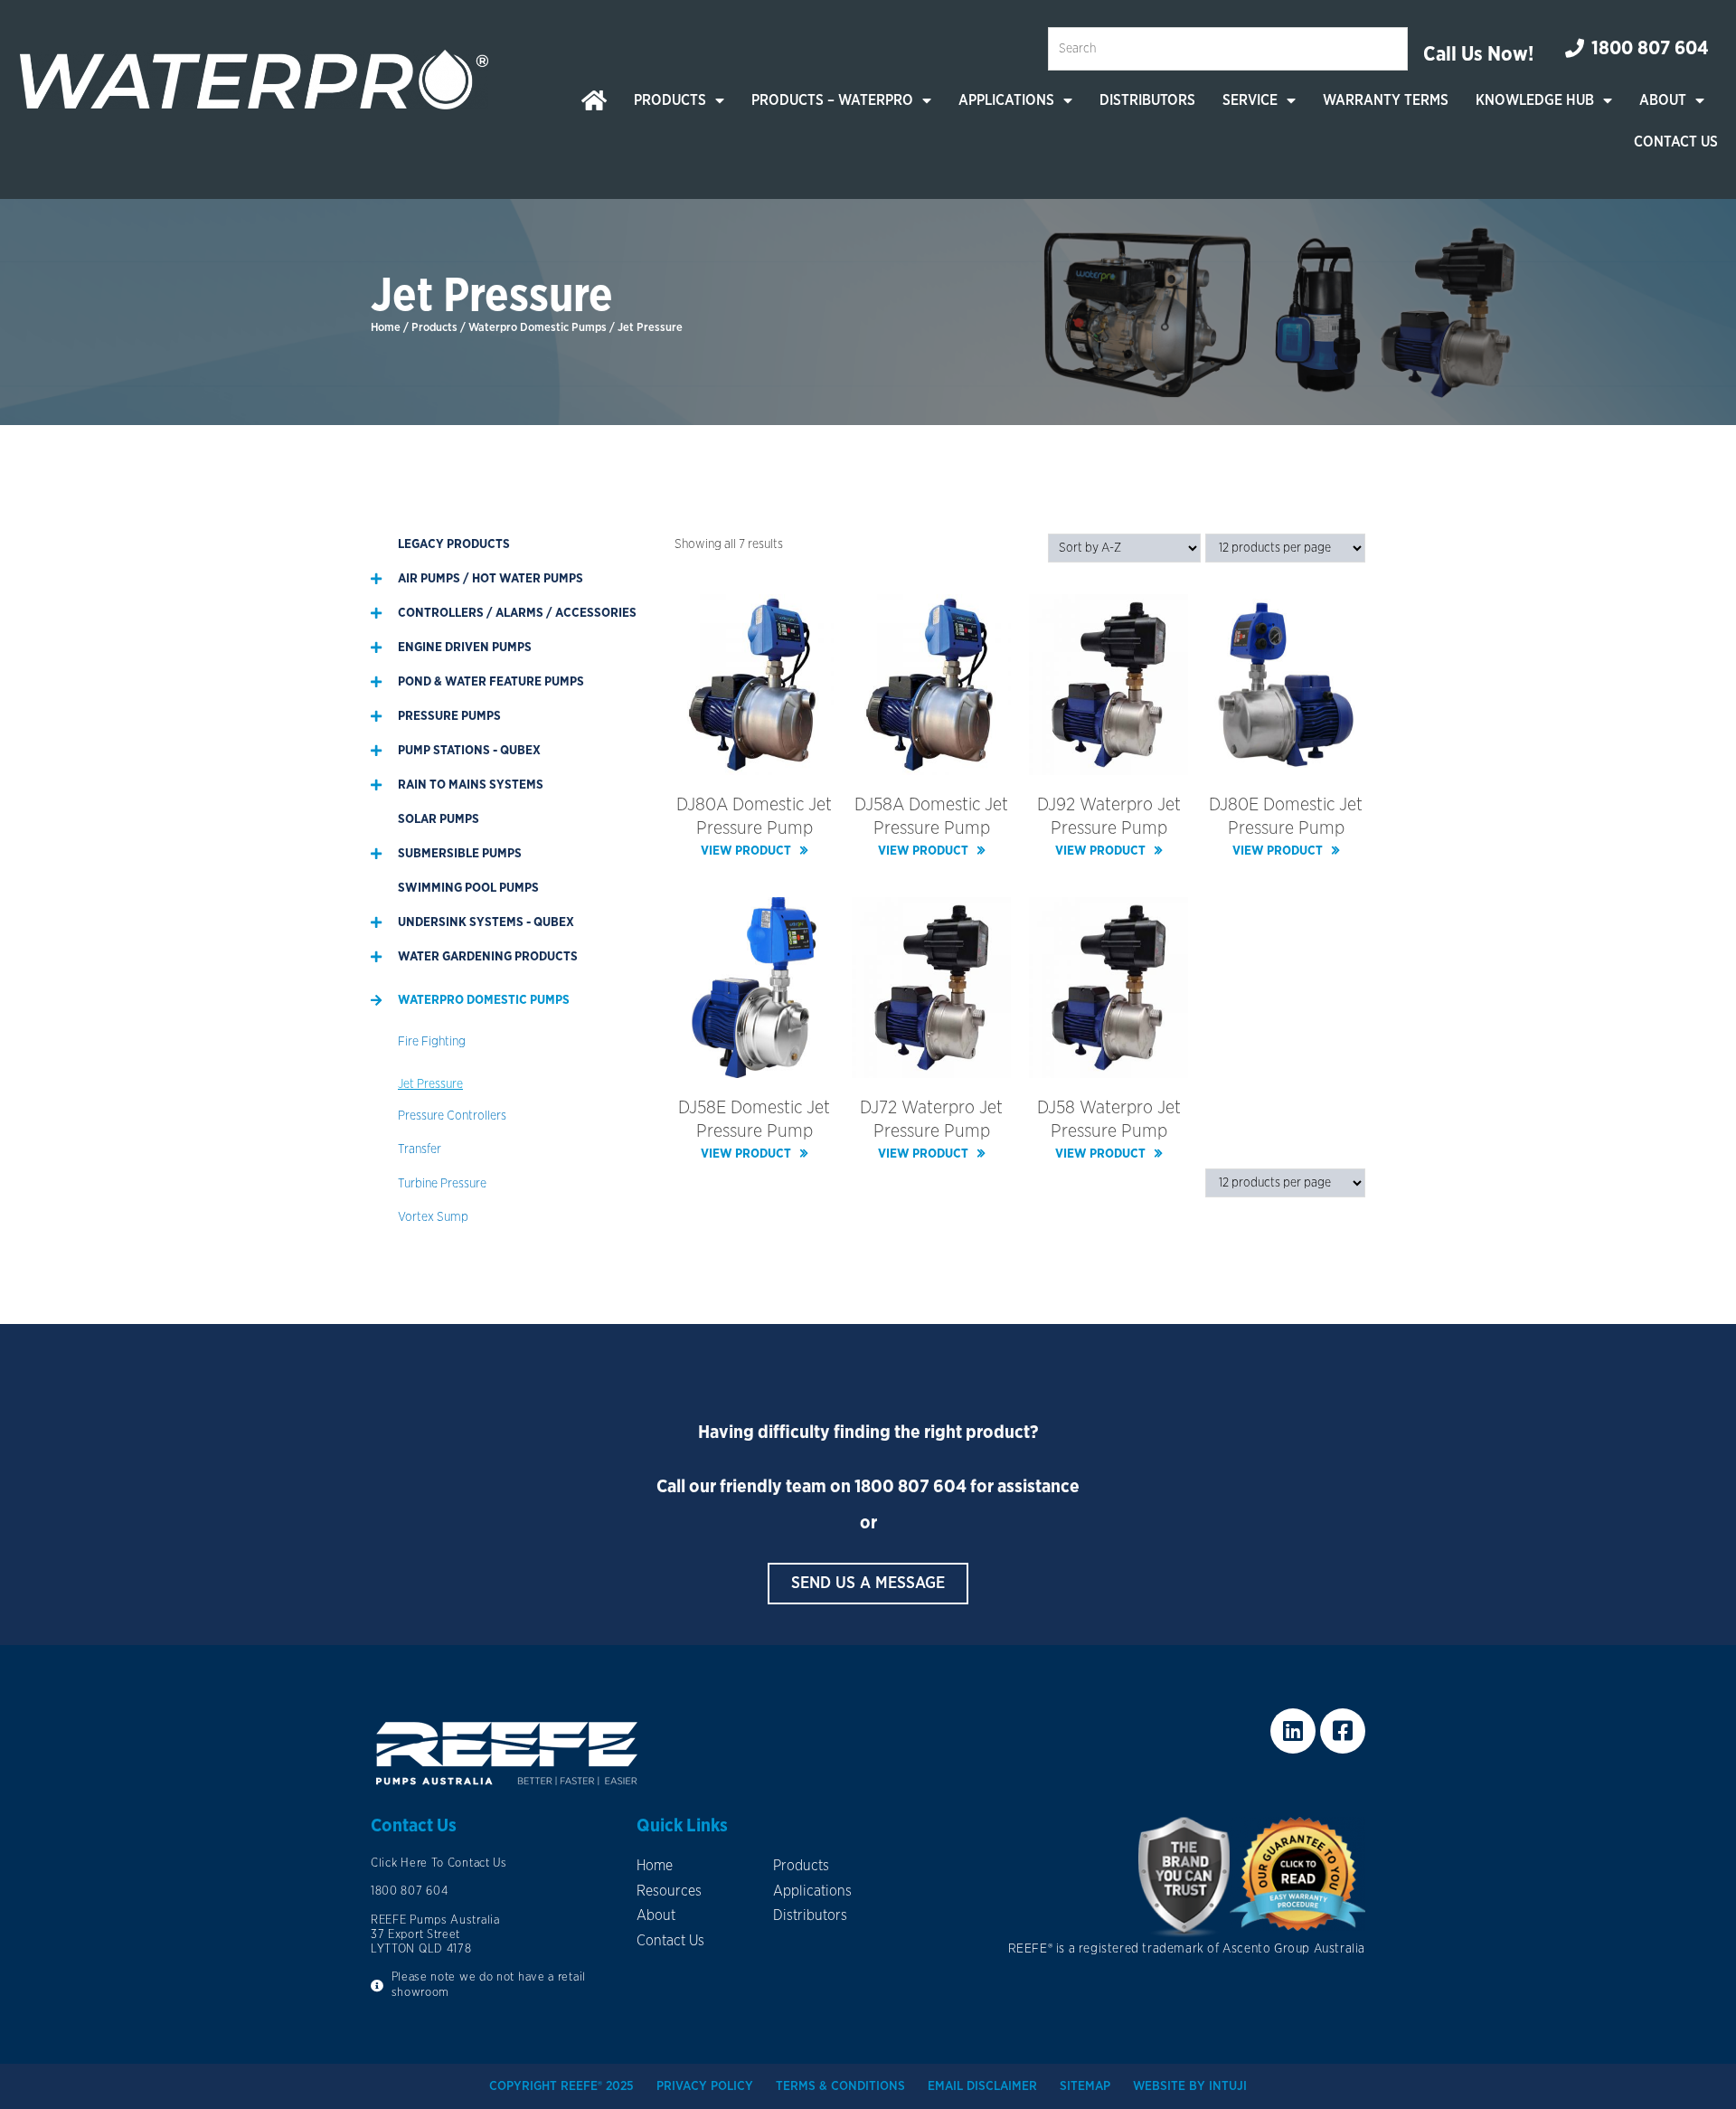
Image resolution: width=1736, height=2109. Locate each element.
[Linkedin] (1293, 1731)
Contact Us (1676, 142)
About (1663, 100)
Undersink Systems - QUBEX (486, 922)
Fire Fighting (432, 1042)
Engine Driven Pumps (465, 648)
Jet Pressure (430, 1084)
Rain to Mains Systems (471, 785)
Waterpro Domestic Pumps (538, 328)
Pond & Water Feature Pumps (491, 682)
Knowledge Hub (1535, 100)
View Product (746, 851)
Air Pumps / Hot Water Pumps (491, 579)
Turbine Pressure (442, 1184)
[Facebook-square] (1343, 1731)
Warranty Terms (1386, 100)
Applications (1006, 100)
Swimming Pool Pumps (468, 888)
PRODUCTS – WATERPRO (832, 100)
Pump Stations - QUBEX (469, 751)
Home (386, 328)
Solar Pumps (439, 819)
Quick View (755, 761)
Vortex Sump (433, 1217)
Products (670, 100)
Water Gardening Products (488, 957)
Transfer (420, 1149)
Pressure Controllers (452, 1116)
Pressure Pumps (449, 716)
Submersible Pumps (460, 854)
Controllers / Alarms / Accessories (517, 613)
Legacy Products (454, 544)
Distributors (1147, 100)
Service (1250, 100)
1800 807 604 (910, 1487)
